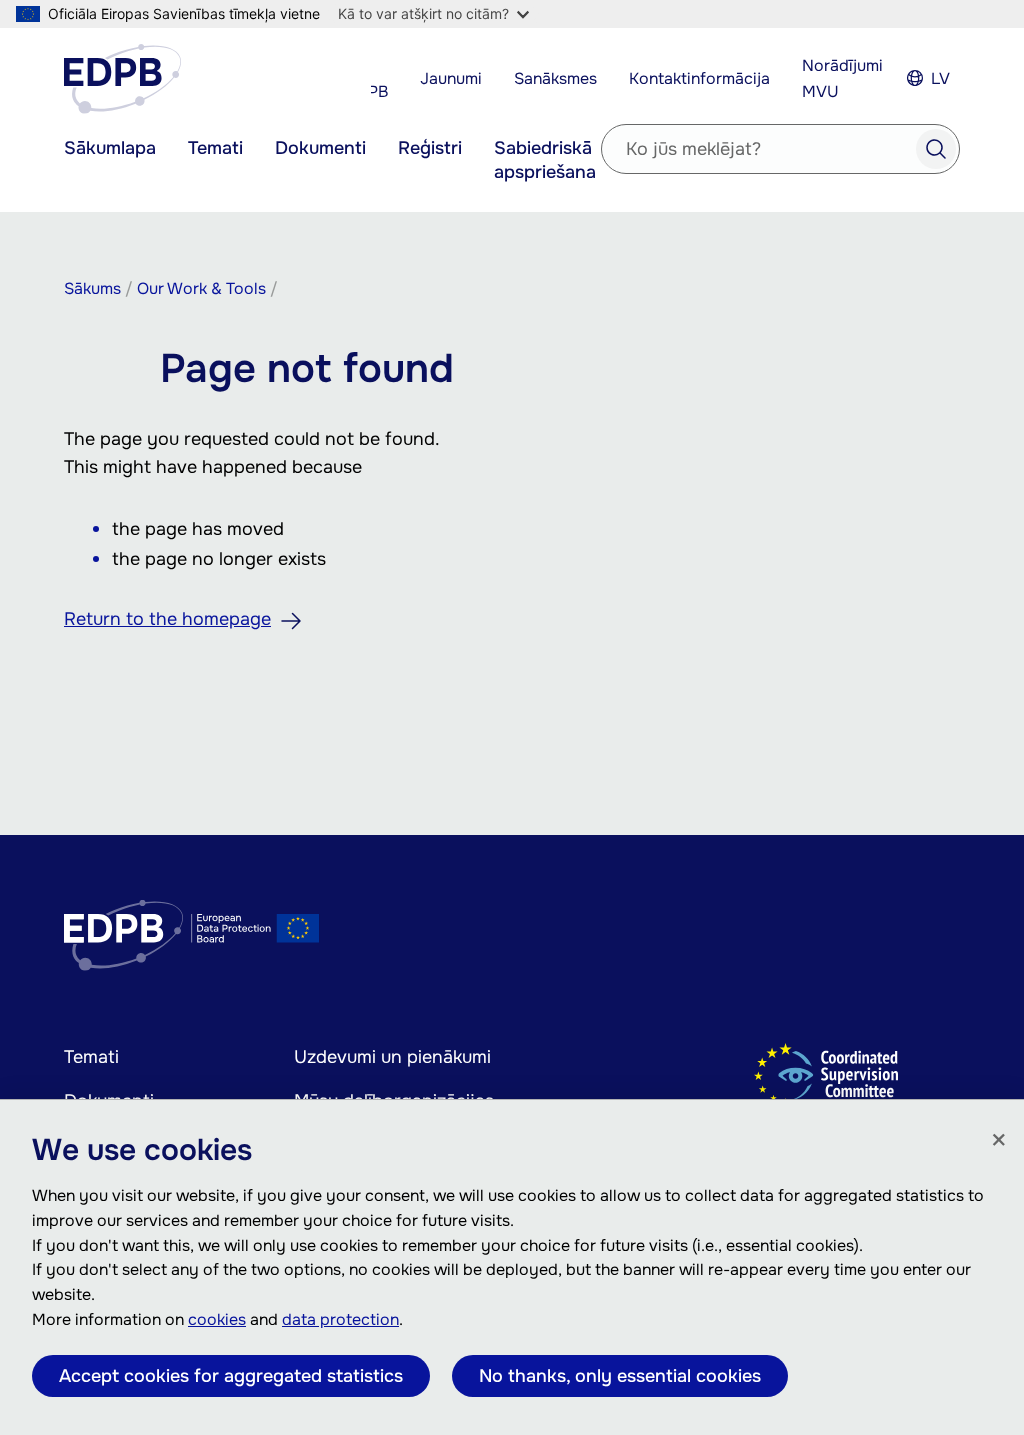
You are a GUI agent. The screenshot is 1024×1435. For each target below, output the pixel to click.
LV (940, 78)
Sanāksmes (555, 78)
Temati (215, 148)
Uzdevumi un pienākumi (392, 1057)
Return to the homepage (167, 619)
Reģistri (430, 148)
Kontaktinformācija (699, 78)
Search (936, 149)
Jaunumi (451, 78)
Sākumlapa (110, 148)
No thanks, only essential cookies (620, 1376)
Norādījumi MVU (842, 78)
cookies (217, 1319)
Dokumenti (320, 148)
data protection (340, 1319)
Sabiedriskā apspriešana (545, 160)
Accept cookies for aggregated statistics (231, 1376)
